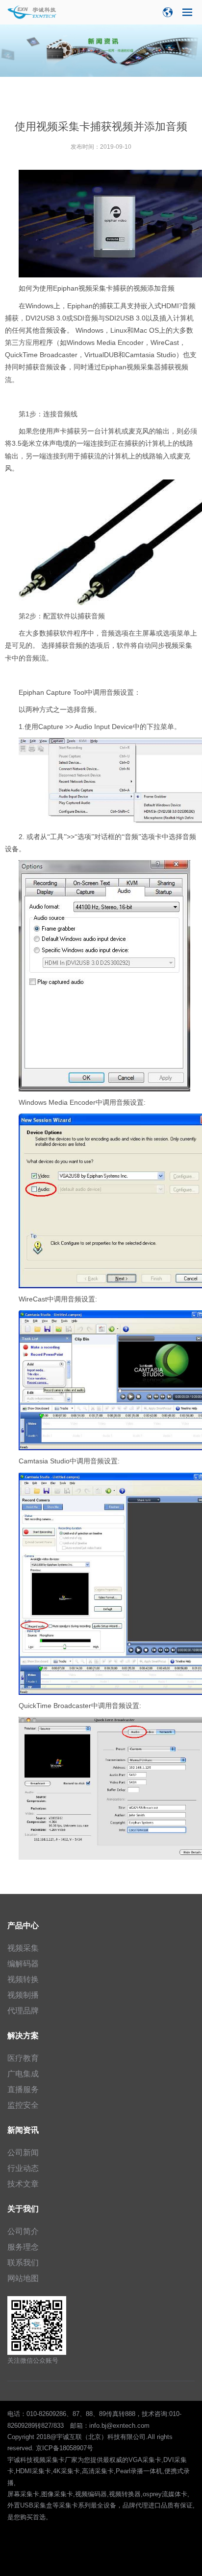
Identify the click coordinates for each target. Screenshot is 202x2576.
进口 (154, 2505)
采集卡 (68, 2505)
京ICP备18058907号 (64, 2448)
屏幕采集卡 (23, 2494)
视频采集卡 (49, 2460)
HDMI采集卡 (33, 2471)
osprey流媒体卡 (165, 2494)
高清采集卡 (98, 2471)
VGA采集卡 (145, 2460)
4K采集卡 (66, 2471)
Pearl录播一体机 (139, 2471)
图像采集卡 (57, 2494)
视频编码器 (91, 2494)
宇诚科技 (20, 2460)
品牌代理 (135, 2505)
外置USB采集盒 (30, 2505)
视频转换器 (125, 2494)
